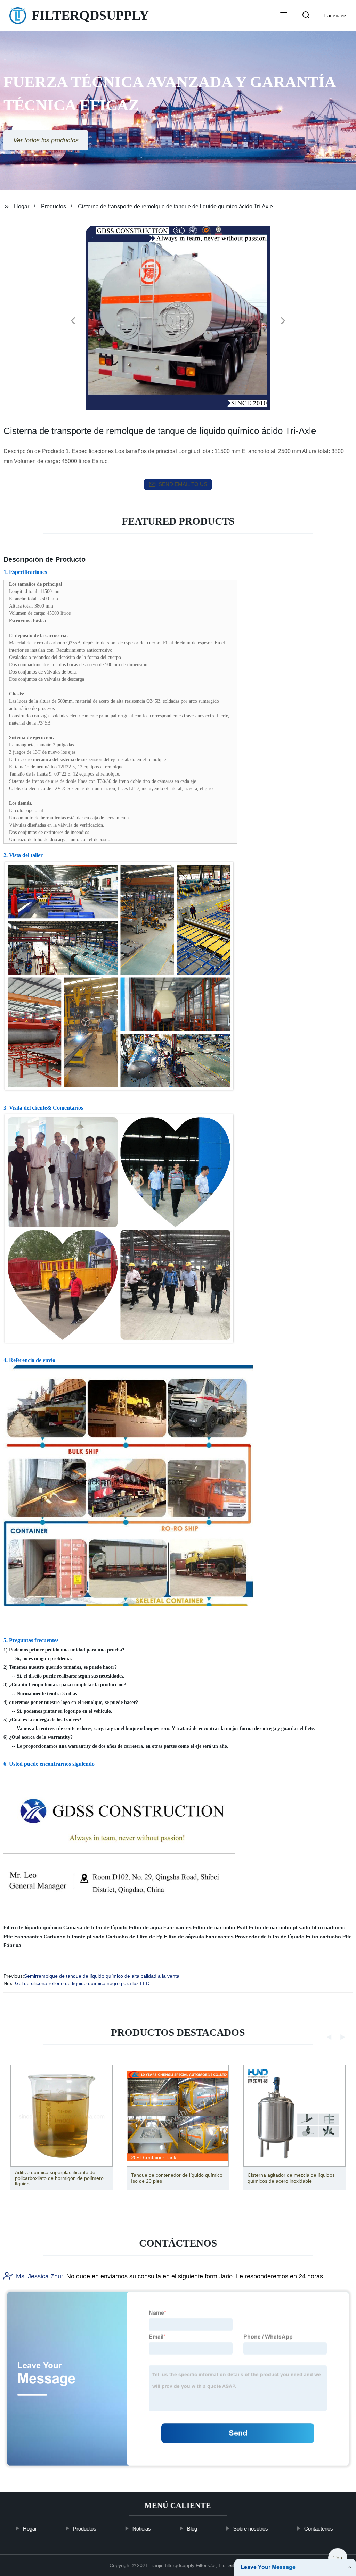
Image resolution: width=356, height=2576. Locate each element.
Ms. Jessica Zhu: (39, 2276)
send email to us (183, 484)
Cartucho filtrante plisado (74, 1937)
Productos (54, 206)
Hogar (22, 206)
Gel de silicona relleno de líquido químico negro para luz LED (82, 1983)
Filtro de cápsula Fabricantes (199, 1937)
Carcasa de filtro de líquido (95, 1927)
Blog (192, 2529)
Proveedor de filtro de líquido (270, 1937)
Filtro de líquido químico (33, 1927)
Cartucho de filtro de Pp (134, 1937)
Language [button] (335, 15)
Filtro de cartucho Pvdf (220, 1927)
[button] (284, 16)
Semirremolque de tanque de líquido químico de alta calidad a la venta (102, 1976)
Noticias (142, 2529)
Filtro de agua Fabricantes (160, 1927)
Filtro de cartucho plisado (280, 1927)
